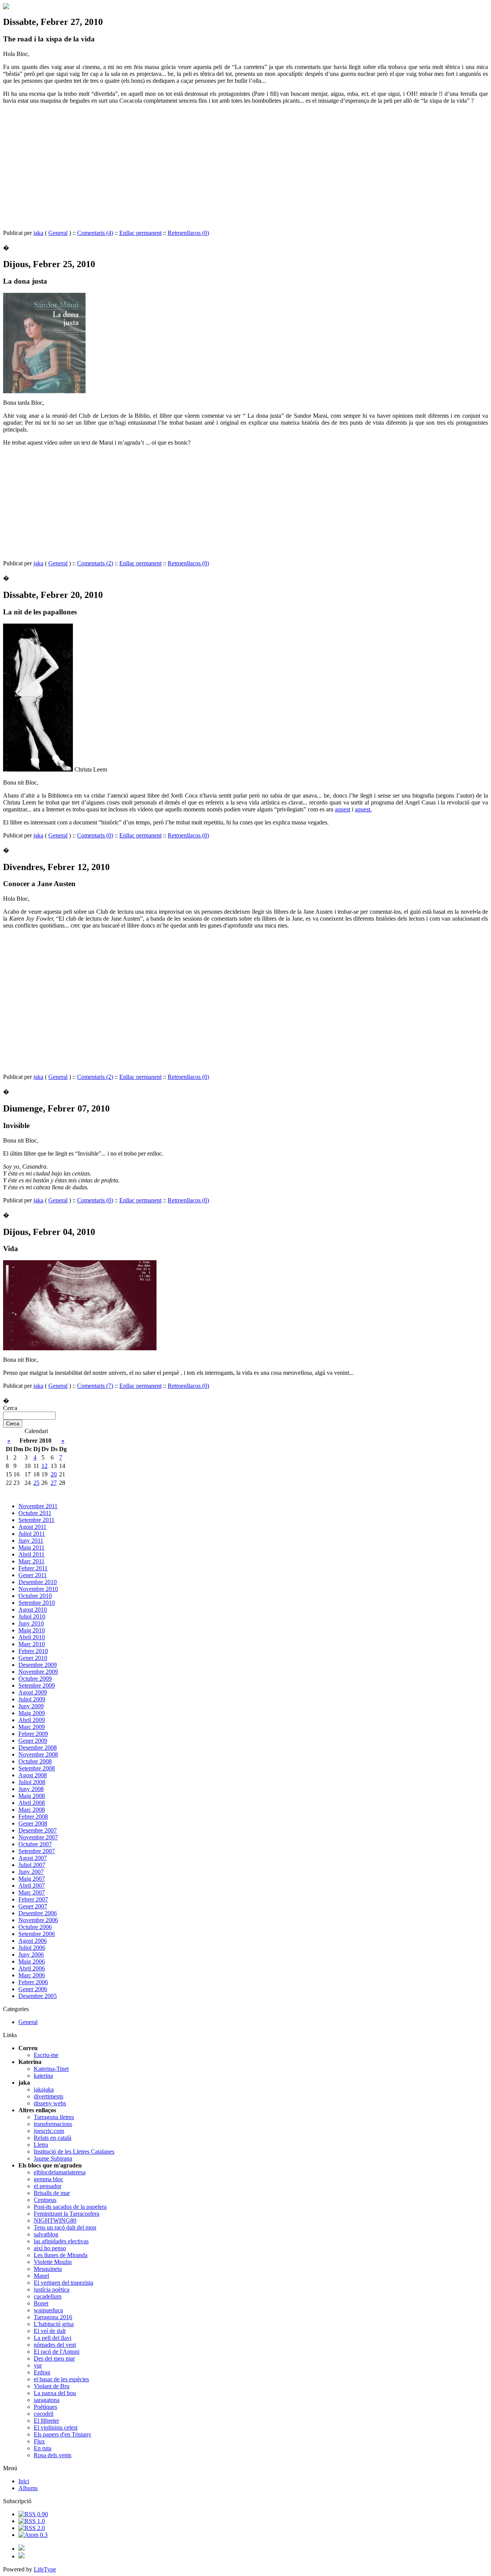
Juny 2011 (31, 1541)
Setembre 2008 (37, 1768)
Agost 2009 (33, 1692)
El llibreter (46, 2421)
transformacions (53, 2124)
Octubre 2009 (35, 1679)
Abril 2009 (32, 1720)
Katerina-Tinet (51, 2069)
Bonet (41, 2303)
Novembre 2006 (38, 1920)
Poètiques (45, 2407)
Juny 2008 (31, 1789)
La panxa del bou (55, 2393)
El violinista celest (56, 2427)
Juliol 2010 (32, 1616)
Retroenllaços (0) (188, 233)
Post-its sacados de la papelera (70, 2207)
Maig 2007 (32, 1879)
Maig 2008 (32, 1796)
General (58, 233)
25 (36, 1483)
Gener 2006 (33, 1989)
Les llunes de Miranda (61, 2255)
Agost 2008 (33, 1775)
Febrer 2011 (33, 1568)
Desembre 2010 (38, 1582)
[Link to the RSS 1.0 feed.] (32, 2521)
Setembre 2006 (37, 1934)
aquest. (363, 809)
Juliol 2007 (32, 1865)
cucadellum (48, 2296)
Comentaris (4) (95, 233)
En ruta (43, 2448)
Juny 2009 (31, 1706)
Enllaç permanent (140, 233)
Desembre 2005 (38, 1996)
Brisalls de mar (52, 2193)
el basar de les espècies (61, 2379)
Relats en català (53, 2138)
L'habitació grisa (54, 2324)
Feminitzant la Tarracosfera (67, 2214)
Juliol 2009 (32, 1699)
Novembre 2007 (38, 1837)
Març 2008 (32, 1810)
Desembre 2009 (38, 1665)
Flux (39, 2441)
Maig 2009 (32, 1713)
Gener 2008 (33, 1823)
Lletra (41, 2145)
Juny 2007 (31, 1872)
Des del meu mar (54, 2358)
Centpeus (45, 2200)
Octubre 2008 (35, 1761)
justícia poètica (52, 2290)
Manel (41, 2276)
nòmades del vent (55, 2345)
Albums (28, 2488)
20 (54, 1474)
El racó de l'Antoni (57, 2352)
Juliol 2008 (32, 1782)
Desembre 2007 (38, 1830)
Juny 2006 (31, 1955)
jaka (38, 233)
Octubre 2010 (35, 1596)
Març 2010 (32, 1644)
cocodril (44, 2414)
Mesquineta (48, 2269)
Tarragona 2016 (53, 2317)
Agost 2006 (33, 1941)
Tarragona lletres (54, 2117)
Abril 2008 (32, 1803)
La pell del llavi (53, 2338)
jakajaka (44, 2089)
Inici (24, 2481)
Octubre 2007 (35, 1844)
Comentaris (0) (95, 835)
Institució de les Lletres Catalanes (74, 2152)
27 (54, 1483)
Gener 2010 (33, 1658)
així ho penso (50, 2248)
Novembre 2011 (38, 1506)
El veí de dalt (50, 2331)
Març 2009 (32, 1727)
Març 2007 (32, 1892)
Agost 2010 (33, 1610)
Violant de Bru (52, 2386)
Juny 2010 (31, 1623)
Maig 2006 (32, 1961)
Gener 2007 (33, 1906)
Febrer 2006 (33, 1982)
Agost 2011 (32, 1527)
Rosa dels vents (53, 2455)
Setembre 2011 (36, 1520)
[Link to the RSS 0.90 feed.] (33, 2514)
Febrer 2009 (33, 1734)
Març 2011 (31, 1561)
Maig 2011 (31, 1547)
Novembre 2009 (38, 1672)
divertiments (49, 2096)
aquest (343, 809)
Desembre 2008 (38, 1748)
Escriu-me (46, 2055)
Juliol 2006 (32, 1948)
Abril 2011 (31, 1554)
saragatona (47, 2400)
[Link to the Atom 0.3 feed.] (33, 2535)
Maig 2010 (32, 1630)
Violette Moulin (53, 2262)
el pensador (48, 2186)
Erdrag (42, 2372)
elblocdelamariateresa (60, 2172)
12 (44, 1466)
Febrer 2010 (33, 1651)
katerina (43, 2076)
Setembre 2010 (37, 1603)
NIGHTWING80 (55, 2221)
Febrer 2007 (33, 1899)
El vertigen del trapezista (63, 2283)
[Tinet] (21, 2556)
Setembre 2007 (37, 1851)
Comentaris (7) (95, 1386)
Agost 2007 (33, 1858)
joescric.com (49, 2131)
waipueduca (48, 2310)
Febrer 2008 (33, 1817)
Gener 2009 (33, 1741)
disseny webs (50, 2103)
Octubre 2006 (35, 1927)
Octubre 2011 (35, 1513)
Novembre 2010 (38, 1589)
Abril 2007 (32, 1886)
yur (38, 2365)
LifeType (45, 2569)
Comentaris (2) (95, 563)
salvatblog (46, 2234)
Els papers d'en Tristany (63, 2434)
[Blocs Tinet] (21, 2549)
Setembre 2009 (37, 1685)
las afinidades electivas (61, 2241)
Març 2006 (32, 1975)
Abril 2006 (32, 1968)
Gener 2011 (33, 1575)
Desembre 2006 (38, 1913)
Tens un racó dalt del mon (65, 2227)
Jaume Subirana (53, 2158)
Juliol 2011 (32, 1534)
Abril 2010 (32, 1637)
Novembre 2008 (38, 1754)
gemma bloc (49, 2179)
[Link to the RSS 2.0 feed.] (32, 2528)
